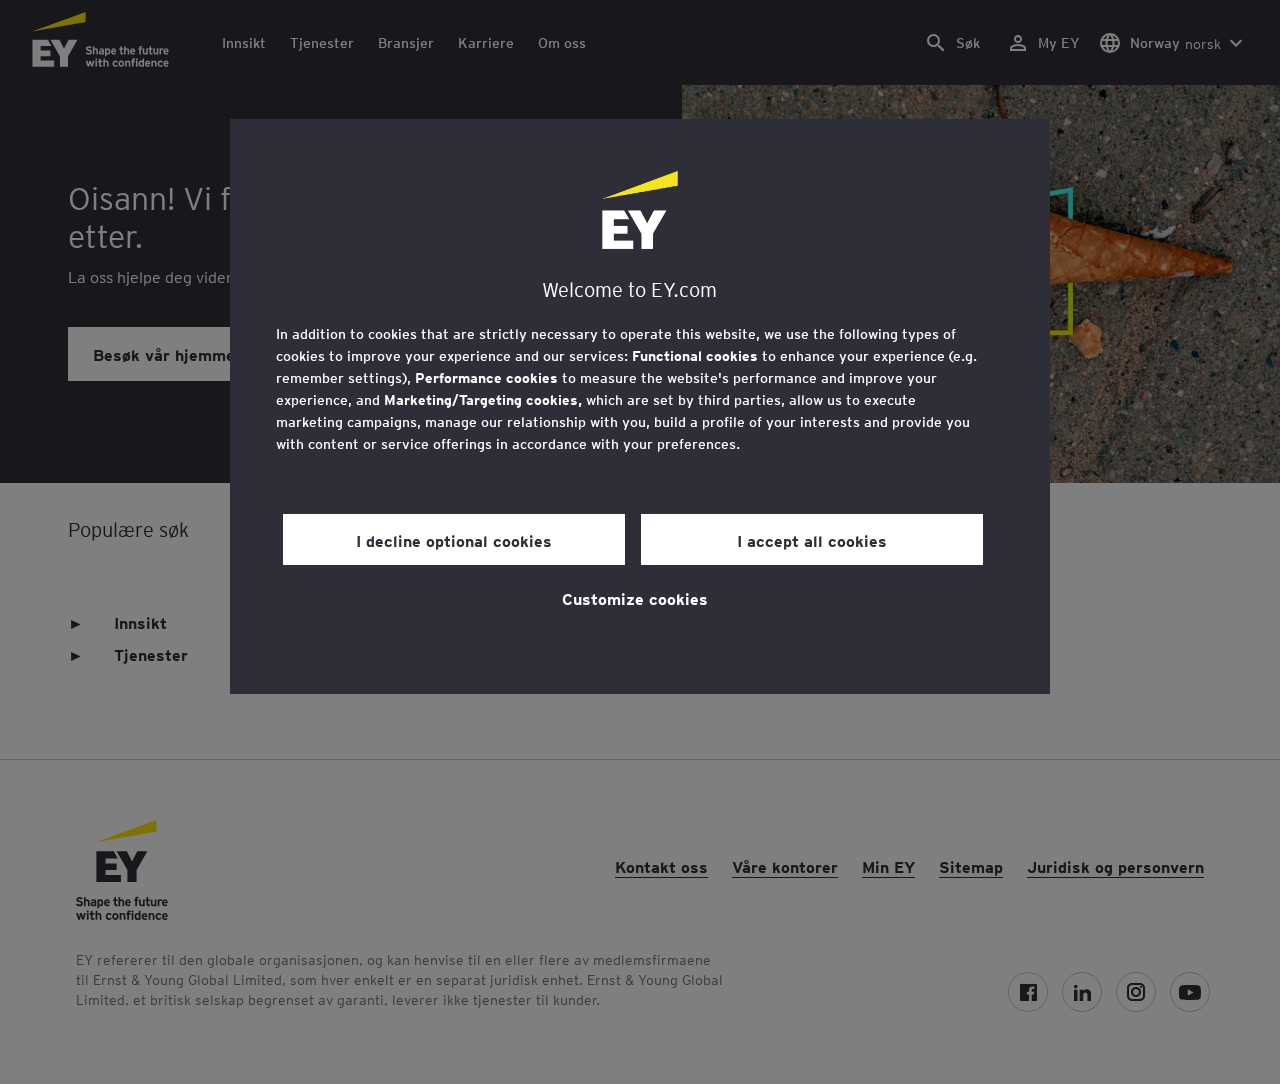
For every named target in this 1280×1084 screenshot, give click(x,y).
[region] (640, 406)
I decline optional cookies (454, 540)
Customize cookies (635, 598)
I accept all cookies (812, 540)
